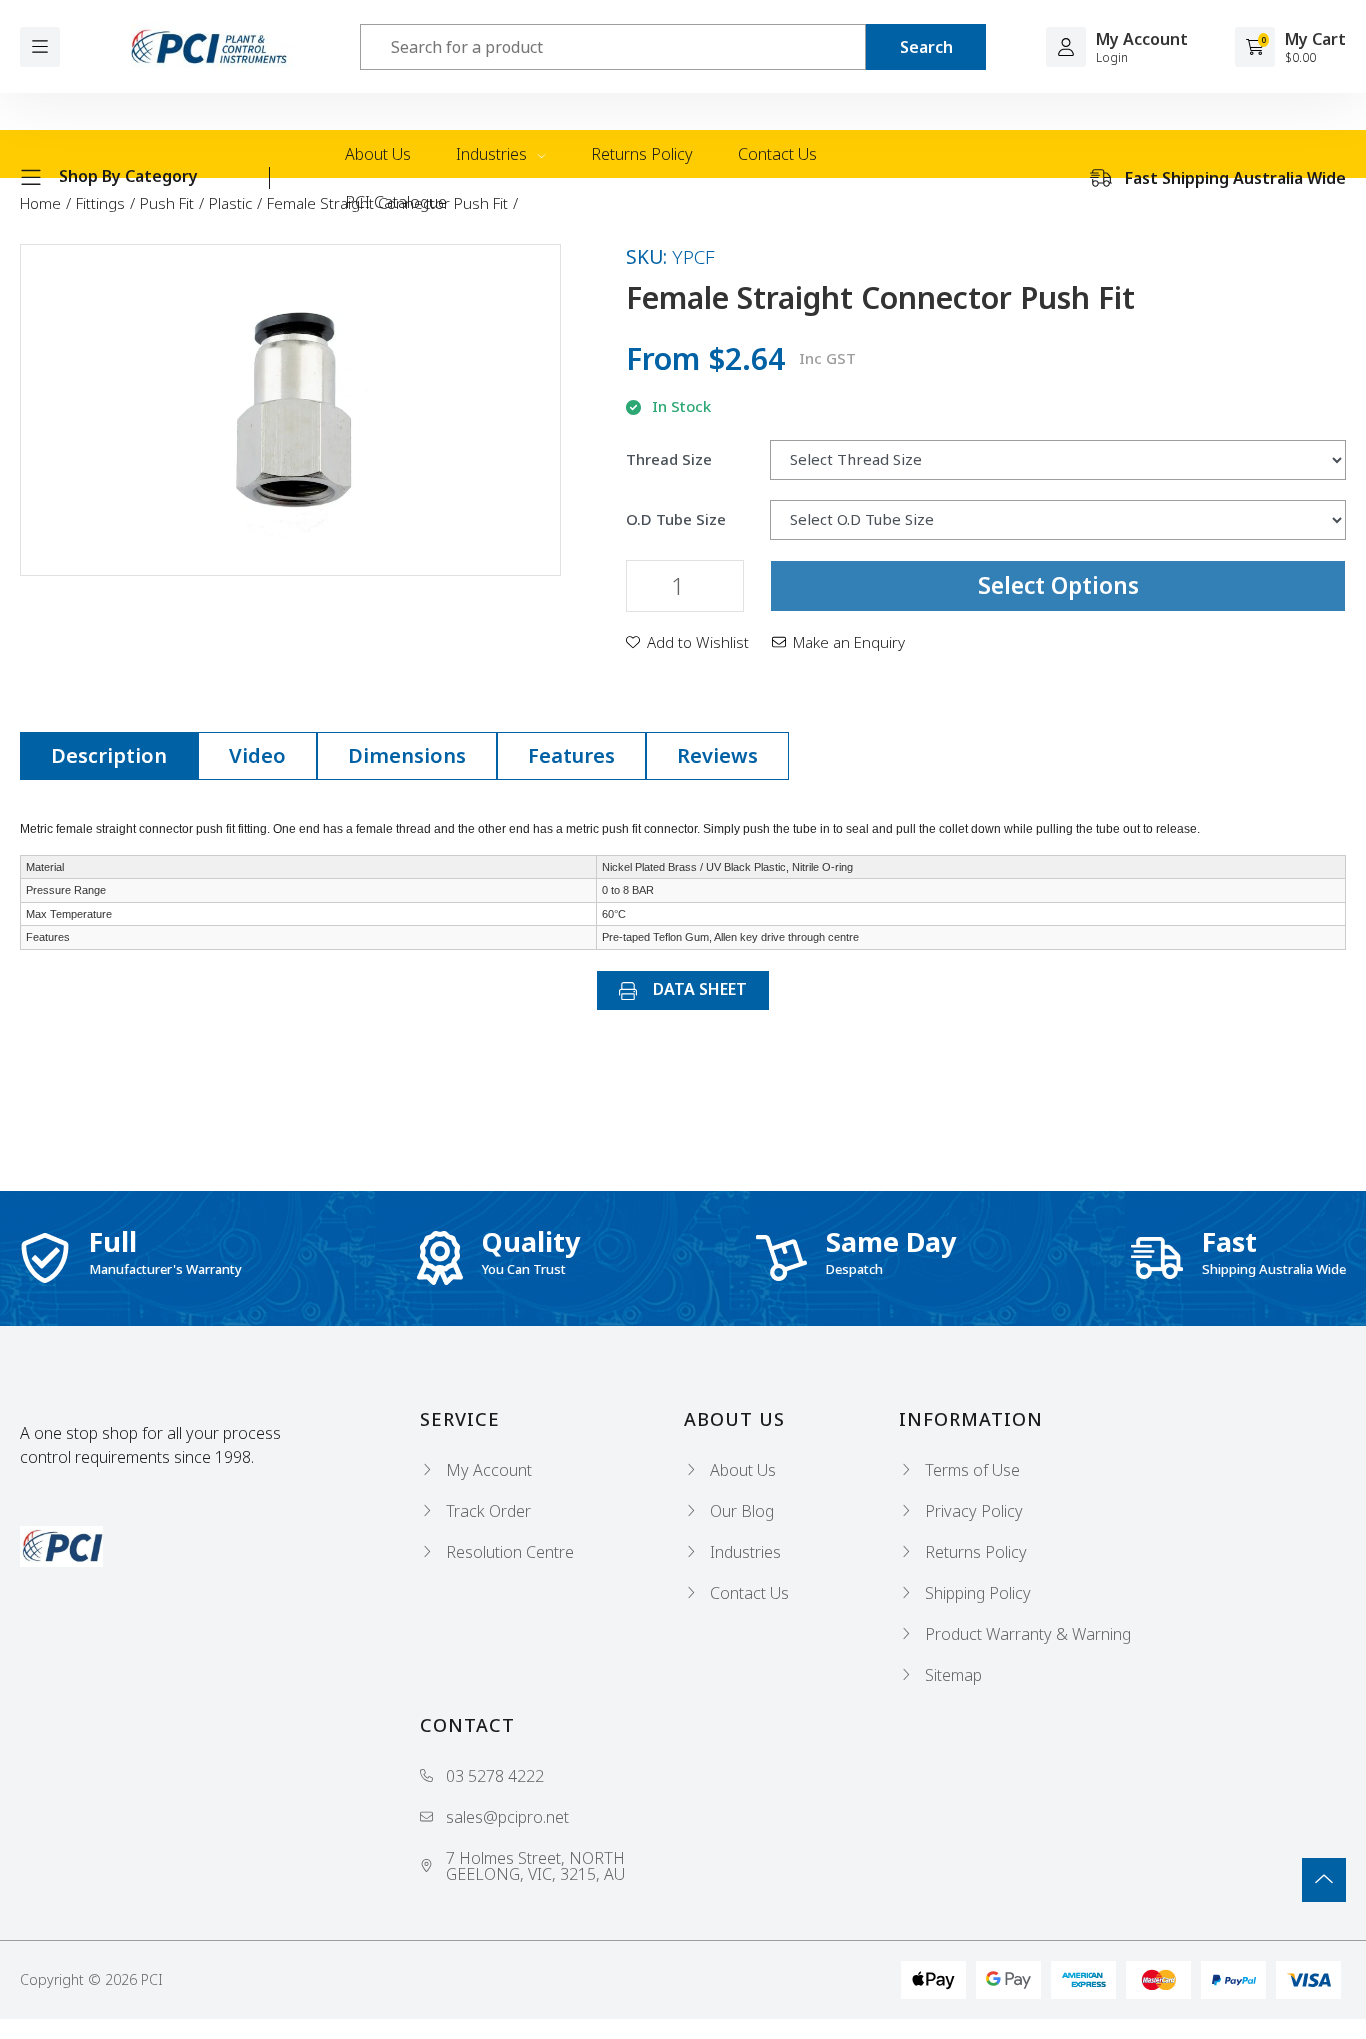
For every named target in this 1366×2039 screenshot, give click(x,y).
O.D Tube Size (676, 519)
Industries (493, 154)
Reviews (717, 755)
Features (571, 755)
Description (109, 755)
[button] (687, 642)
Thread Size (669, 459)
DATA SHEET (698, 989)
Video (257, 755)
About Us (378, 154)
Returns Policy (642, 154)
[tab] (109, 756)
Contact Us (777, 154)
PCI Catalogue (396, 202)
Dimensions (407, 755)
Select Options (1058, 585)
